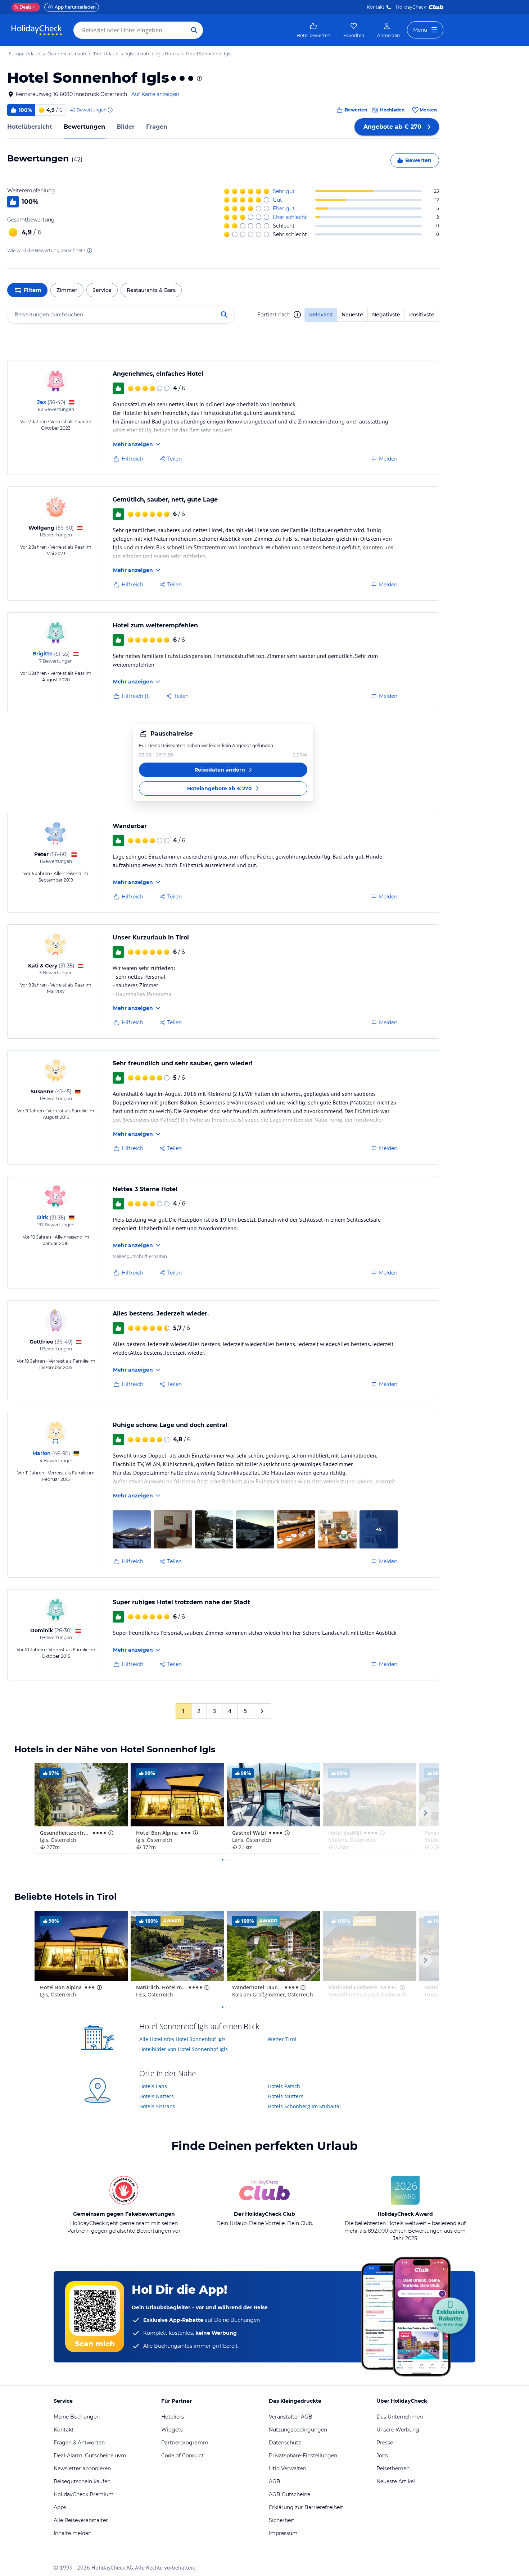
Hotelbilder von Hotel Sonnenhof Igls (184, 2049)
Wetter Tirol (282, 2039)
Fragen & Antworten (79, 2443)
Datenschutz (285, 2443)
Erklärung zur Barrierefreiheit (306, 2507)
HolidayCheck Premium (84, 2494)
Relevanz (321, 315)
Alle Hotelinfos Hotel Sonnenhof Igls (182, 2039)
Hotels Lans (153, 2086)
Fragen (157, 127)
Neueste (352, 315)
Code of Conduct (182, 2456)
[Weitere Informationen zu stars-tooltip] (199, 78)
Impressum (283, 2533)
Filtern (33, 290)
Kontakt (376, 7)
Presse (385, 2443)
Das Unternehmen (400, 2417)
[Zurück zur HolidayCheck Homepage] (37, 30)
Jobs (382, 2456)
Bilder (126, 127)
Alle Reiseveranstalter (81, 2520)
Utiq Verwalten (288, 2469)
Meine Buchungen (77, 2417)
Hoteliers (173, 2417)
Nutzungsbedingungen (298, 2430)
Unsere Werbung (398, 2430)
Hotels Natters (157, 2096)
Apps (60, 2507)
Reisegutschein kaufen (82, 2481)
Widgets (172, 2430)
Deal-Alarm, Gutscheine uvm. (91, 2456)
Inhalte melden (73, 2533)
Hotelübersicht (30, 127)
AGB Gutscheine (290, 2494)
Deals (23, 7)
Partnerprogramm (185, 2443)
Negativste (386, 315)
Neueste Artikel (396, 2481)
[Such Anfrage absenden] (194, 30)
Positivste (422, 315)
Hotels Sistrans (157, 2106)
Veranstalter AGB (291, 2417)
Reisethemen (393, 2469)
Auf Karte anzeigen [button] (155, 94)
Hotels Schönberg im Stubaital (304, 2106)
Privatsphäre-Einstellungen (303, 2456)
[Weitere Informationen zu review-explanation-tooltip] (110, 110)
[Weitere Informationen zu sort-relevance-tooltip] (297, 315)
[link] (313, 30)
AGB (275, 2481)
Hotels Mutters (286, 2096)
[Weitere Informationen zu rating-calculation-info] (90, 251)
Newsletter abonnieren (82, 2469)
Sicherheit (282, 2520)
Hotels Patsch (284, 2086)
